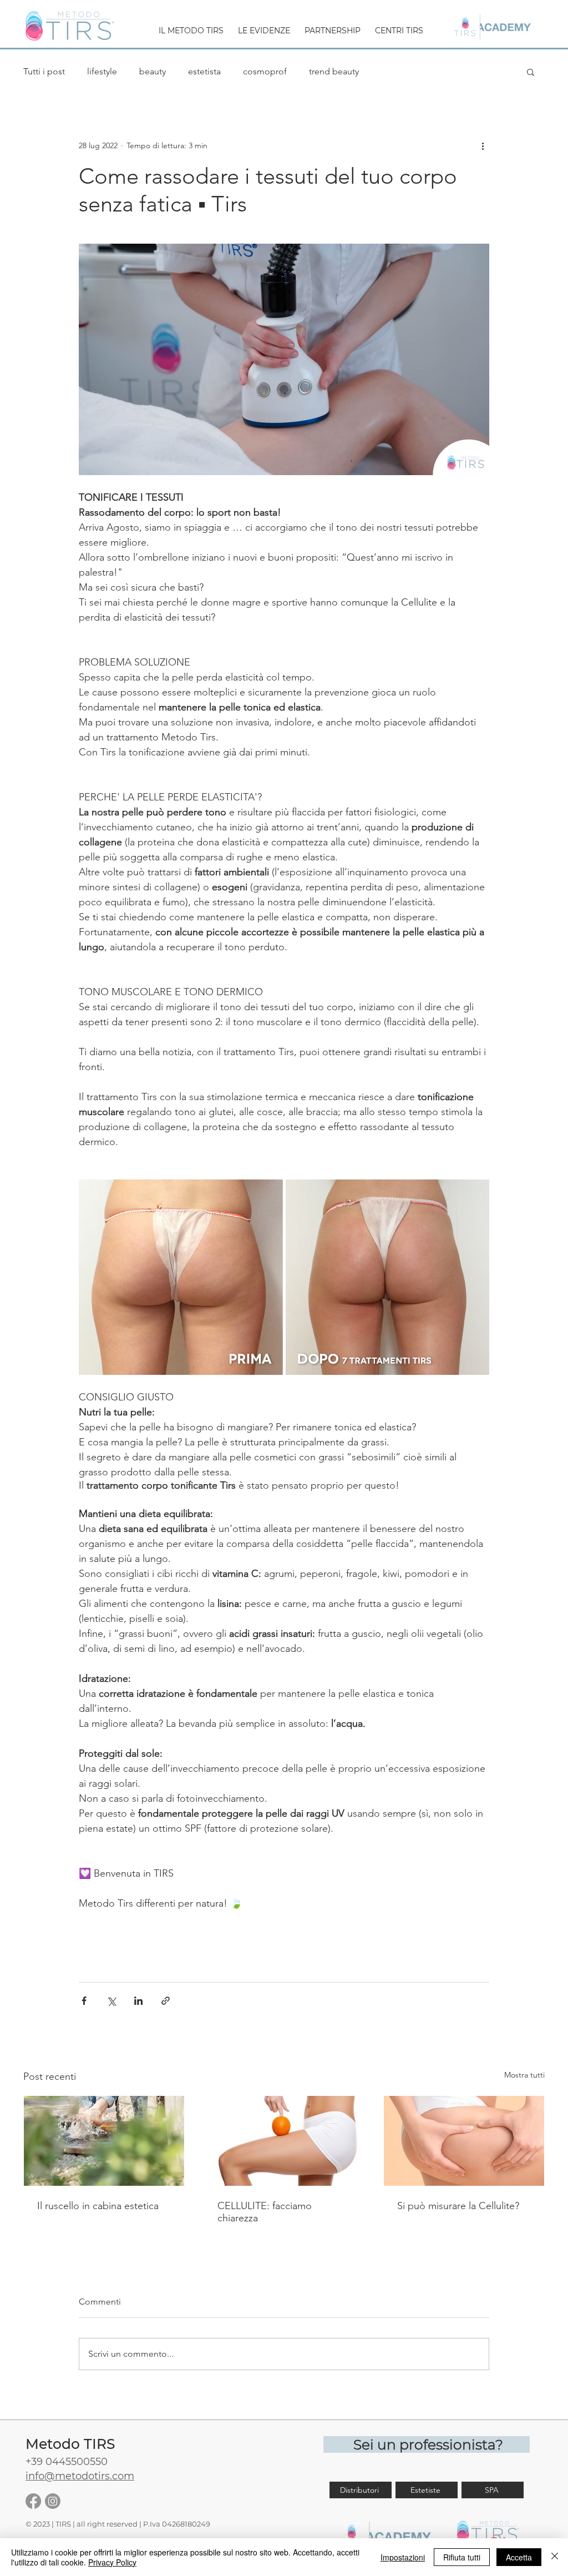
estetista (204, 71)
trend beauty (334, 71)
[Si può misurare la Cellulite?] (464, 2141)
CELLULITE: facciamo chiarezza (265, 2212)
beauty (153, 71)
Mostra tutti (524, 2075)
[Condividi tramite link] (166, 2001)
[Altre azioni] (483, 145)
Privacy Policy (112, 2562)
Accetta (519, 2557)
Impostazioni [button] (403, 2557)
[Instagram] (53, 2501)
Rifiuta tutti (462, 2557)
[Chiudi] (555, 2557)
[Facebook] (33, 2501)
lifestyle (102, 71)
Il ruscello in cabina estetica (98, 2206)
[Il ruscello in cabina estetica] (104, 2141)
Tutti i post (44, 71)
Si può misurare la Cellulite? (458, 2206)
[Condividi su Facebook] (84, 2001)
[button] (191, 26)
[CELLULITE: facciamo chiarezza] (284, 2141)
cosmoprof (265, 71)
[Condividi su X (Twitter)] (111, 2001)
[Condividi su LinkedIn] (138, 2001)
